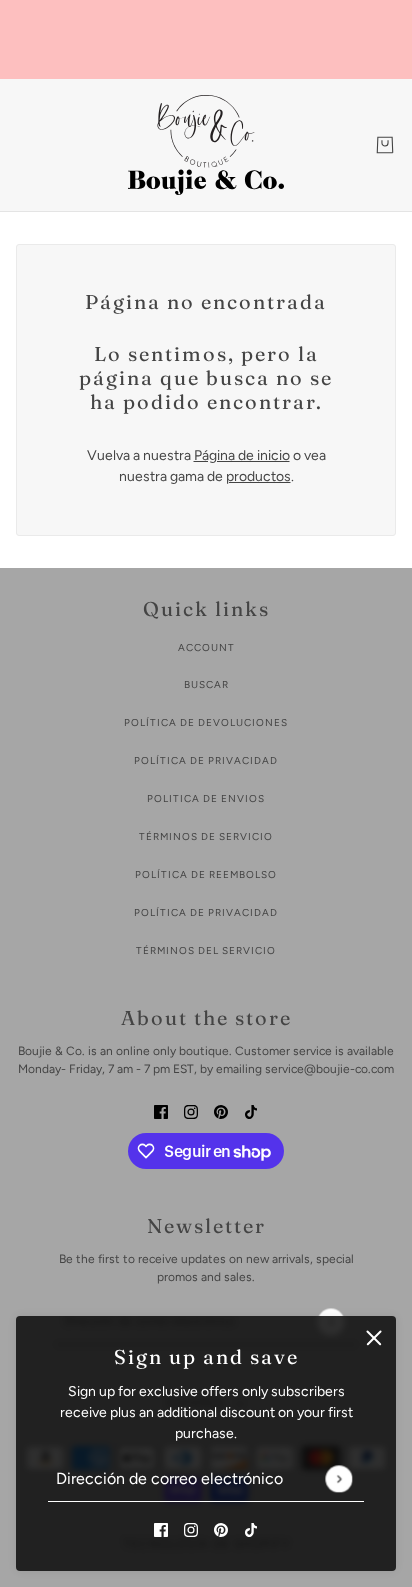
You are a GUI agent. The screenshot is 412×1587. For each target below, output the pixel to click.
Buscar (206, 684)
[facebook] (161, 1528)
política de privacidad (206, 760)
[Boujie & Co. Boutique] (206, 145)
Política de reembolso (206, 874)
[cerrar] (374, 1338)
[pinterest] (221, 1528)
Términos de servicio (206, 836)
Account (206, 647)
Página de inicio (242, 455)
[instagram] (191, 1528)
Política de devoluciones (206, 722)
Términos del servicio (206, 950)
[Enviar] (338, 1478)
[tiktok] (251, 1528)
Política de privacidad (206, 912)
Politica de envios (206, 798)
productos (258, 476)
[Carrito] (385, 145)
